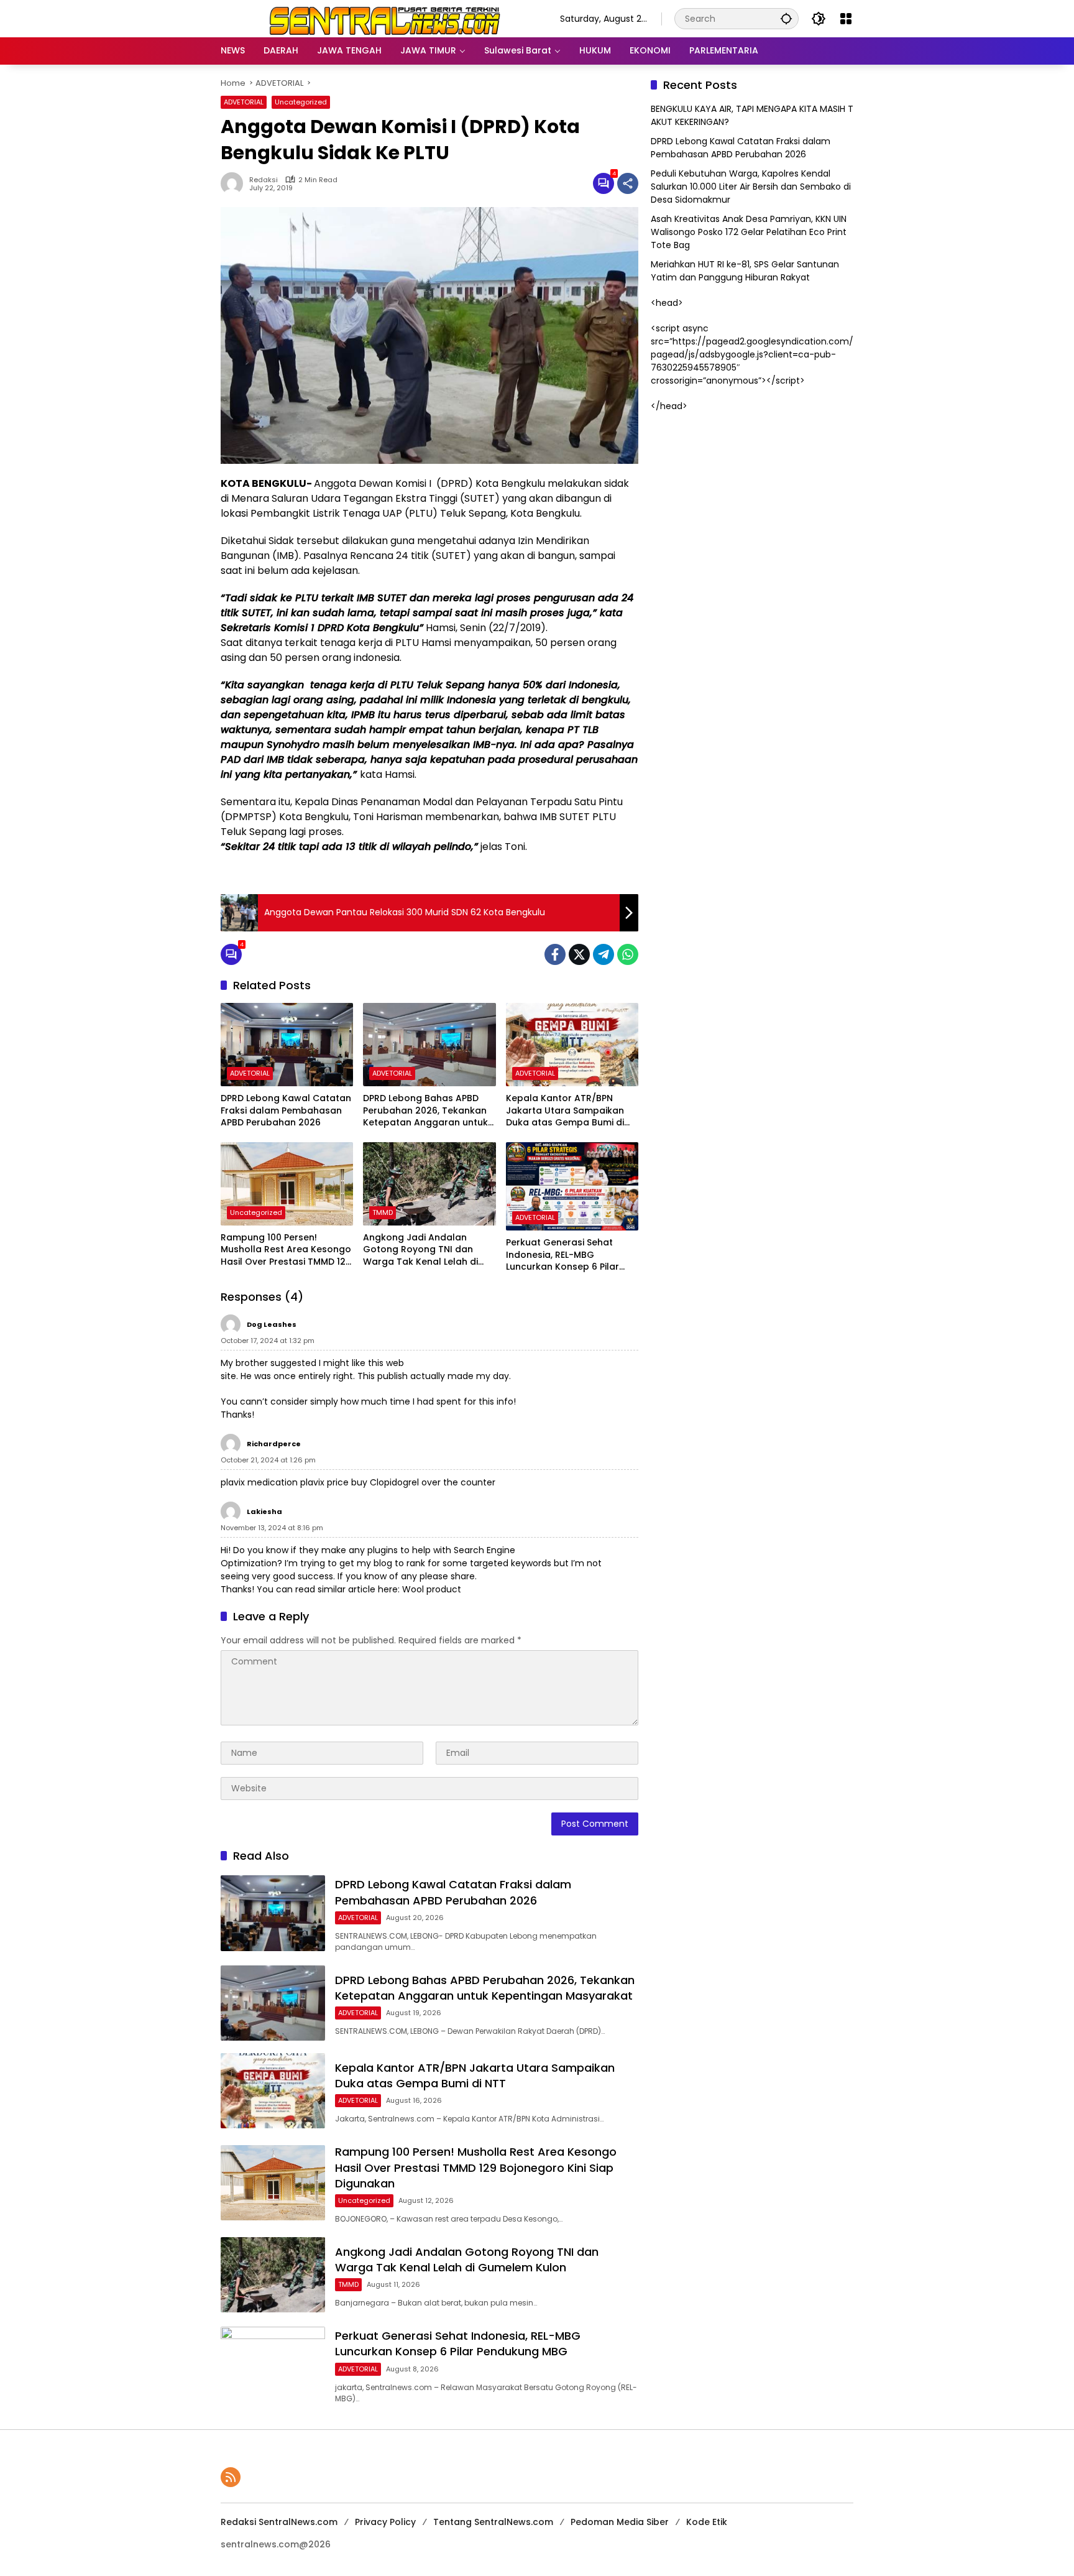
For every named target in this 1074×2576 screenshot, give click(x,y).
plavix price (324, 1482)
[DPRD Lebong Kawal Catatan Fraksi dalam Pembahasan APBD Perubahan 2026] (287, 1045)
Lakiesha (264, 1512)
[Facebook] (555, 954)
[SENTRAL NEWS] (378, 18)
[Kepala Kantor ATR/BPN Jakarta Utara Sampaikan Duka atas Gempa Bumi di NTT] (572, 1045)
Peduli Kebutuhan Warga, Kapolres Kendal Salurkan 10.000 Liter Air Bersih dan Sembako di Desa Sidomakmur (751, 187)
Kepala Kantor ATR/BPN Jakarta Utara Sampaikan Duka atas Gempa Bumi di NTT (565, 1111)
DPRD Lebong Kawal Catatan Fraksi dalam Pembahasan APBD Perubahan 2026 (286, 1110)
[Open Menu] (846, 19)
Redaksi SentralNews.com (279, 2522)
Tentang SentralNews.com (493, 2522)
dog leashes (272, 1324)
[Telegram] (604, 954)
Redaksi (264, 180)
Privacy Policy (385, 2522)
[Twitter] (579, 954)
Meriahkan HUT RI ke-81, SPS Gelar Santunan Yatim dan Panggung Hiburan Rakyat (745, 271)
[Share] (628, 183)
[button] (786, 18)
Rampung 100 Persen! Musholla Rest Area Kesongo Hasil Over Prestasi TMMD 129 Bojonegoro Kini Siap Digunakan (286, 1250)
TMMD (383, 1212)
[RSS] (231, 2477)
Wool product (432, 1589)
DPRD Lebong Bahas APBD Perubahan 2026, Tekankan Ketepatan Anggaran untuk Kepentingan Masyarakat (425, 1111)
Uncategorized (301, 102)
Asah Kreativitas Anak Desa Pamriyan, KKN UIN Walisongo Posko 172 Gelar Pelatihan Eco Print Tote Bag (749, 232)
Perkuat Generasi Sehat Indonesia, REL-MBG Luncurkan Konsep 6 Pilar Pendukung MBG (562, 1255)
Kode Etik (707, 2522)
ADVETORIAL (244, 102)
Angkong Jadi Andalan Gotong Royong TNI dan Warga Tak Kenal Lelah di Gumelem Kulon (420, 1250)
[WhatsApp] (628, 954)
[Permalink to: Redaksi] (235, 183)
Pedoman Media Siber (620, 2522)
